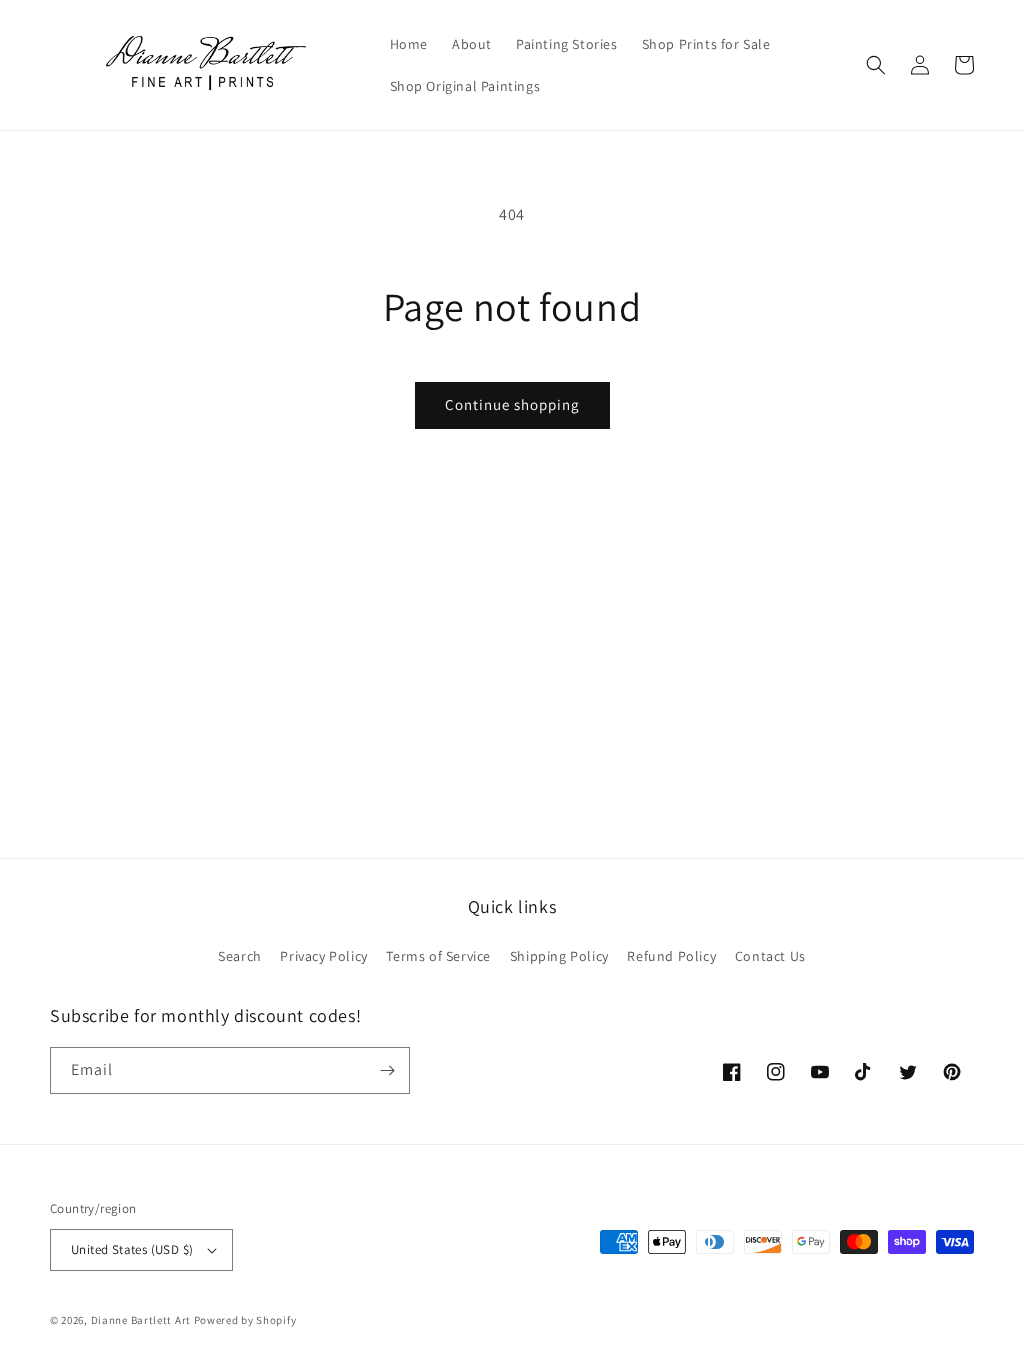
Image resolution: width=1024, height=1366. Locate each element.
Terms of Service (438, 956)
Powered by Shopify (245, 1320)
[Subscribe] (387, 1070)
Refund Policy (671, 956)
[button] (876, 65)
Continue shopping (512, 404)
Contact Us (770, 956)
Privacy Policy (323, 956)
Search (240, 956)
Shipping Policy (559, 956)
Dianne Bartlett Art (141, 1320)
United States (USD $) (132, 1249)
